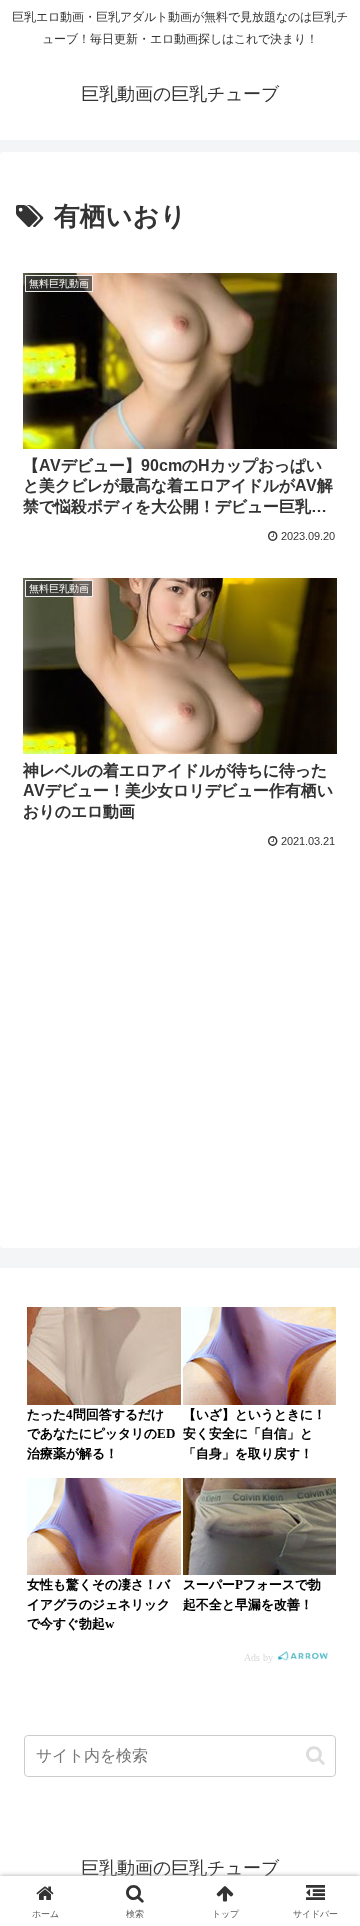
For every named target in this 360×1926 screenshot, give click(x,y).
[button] (315, 1755)
